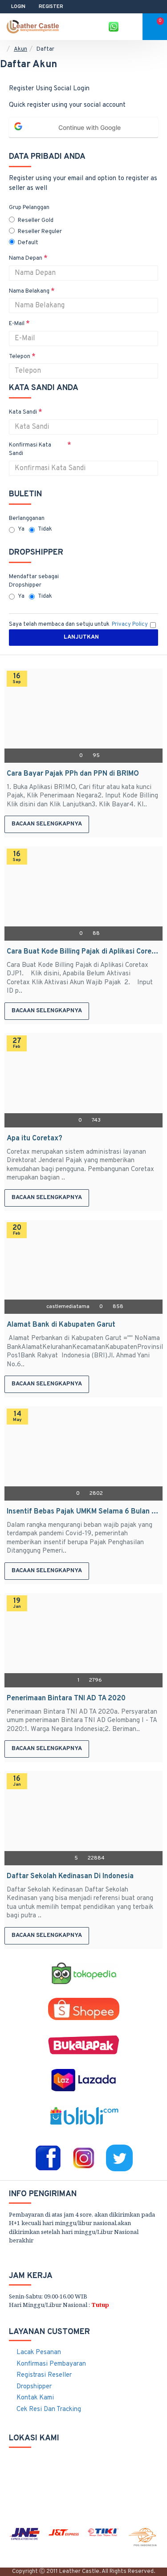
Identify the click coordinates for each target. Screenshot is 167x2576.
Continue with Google (90, 127)
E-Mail (17, 324)
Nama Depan (26, 258)
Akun (20, 49)
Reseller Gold (36, 221)
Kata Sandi (23, 412)
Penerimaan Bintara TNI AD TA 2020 (66, 1699)
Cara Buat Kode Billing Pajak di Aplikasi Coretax (83, 952)
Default (28, 243)
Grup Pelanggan (29, 208)
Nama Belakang (29, 291)
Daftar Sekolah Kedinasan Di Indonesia (70, 1876)
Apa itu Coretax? (35, 1139)
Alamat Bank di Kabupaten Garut (61, 1325)
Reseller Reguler (40, 232)
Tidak (45, 529)
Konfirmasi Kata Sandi (30, 450)
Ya (21, 529)
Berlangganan (27, 519)
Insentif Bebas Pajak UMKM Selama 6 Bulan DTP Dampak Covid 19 (83, 1512)
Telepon (20, 357)
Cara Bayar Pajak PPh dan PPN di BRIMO (73, 774)
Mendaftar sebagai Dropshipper (34, 581)
